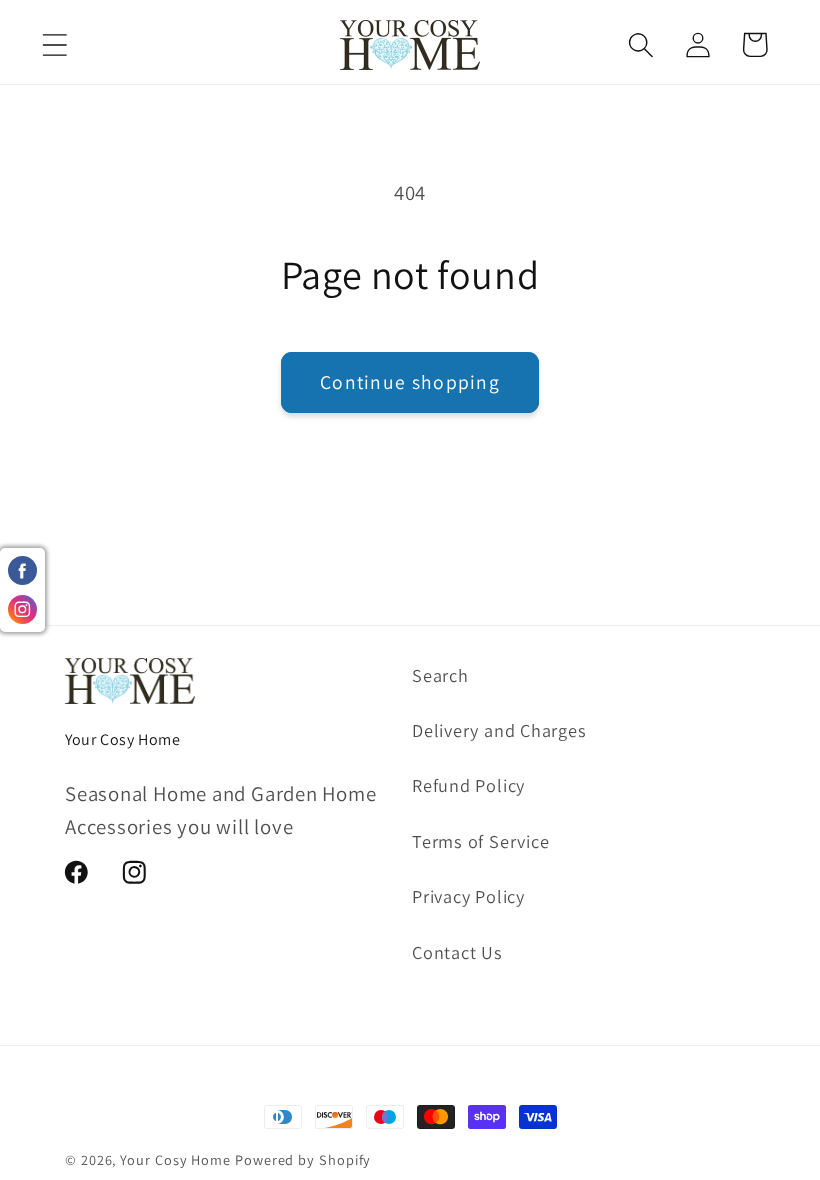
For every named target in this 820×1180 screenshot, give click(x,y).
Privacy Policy (468, 896)
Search (440, 675)
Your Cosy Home (175, 1159)
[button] (54, 44)
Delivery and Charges (499, 730)
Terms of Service (480, 841)
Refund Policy (468, 785)
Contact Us (457, 952)
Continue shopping (410, 382)
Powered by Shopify (303, 1159)
